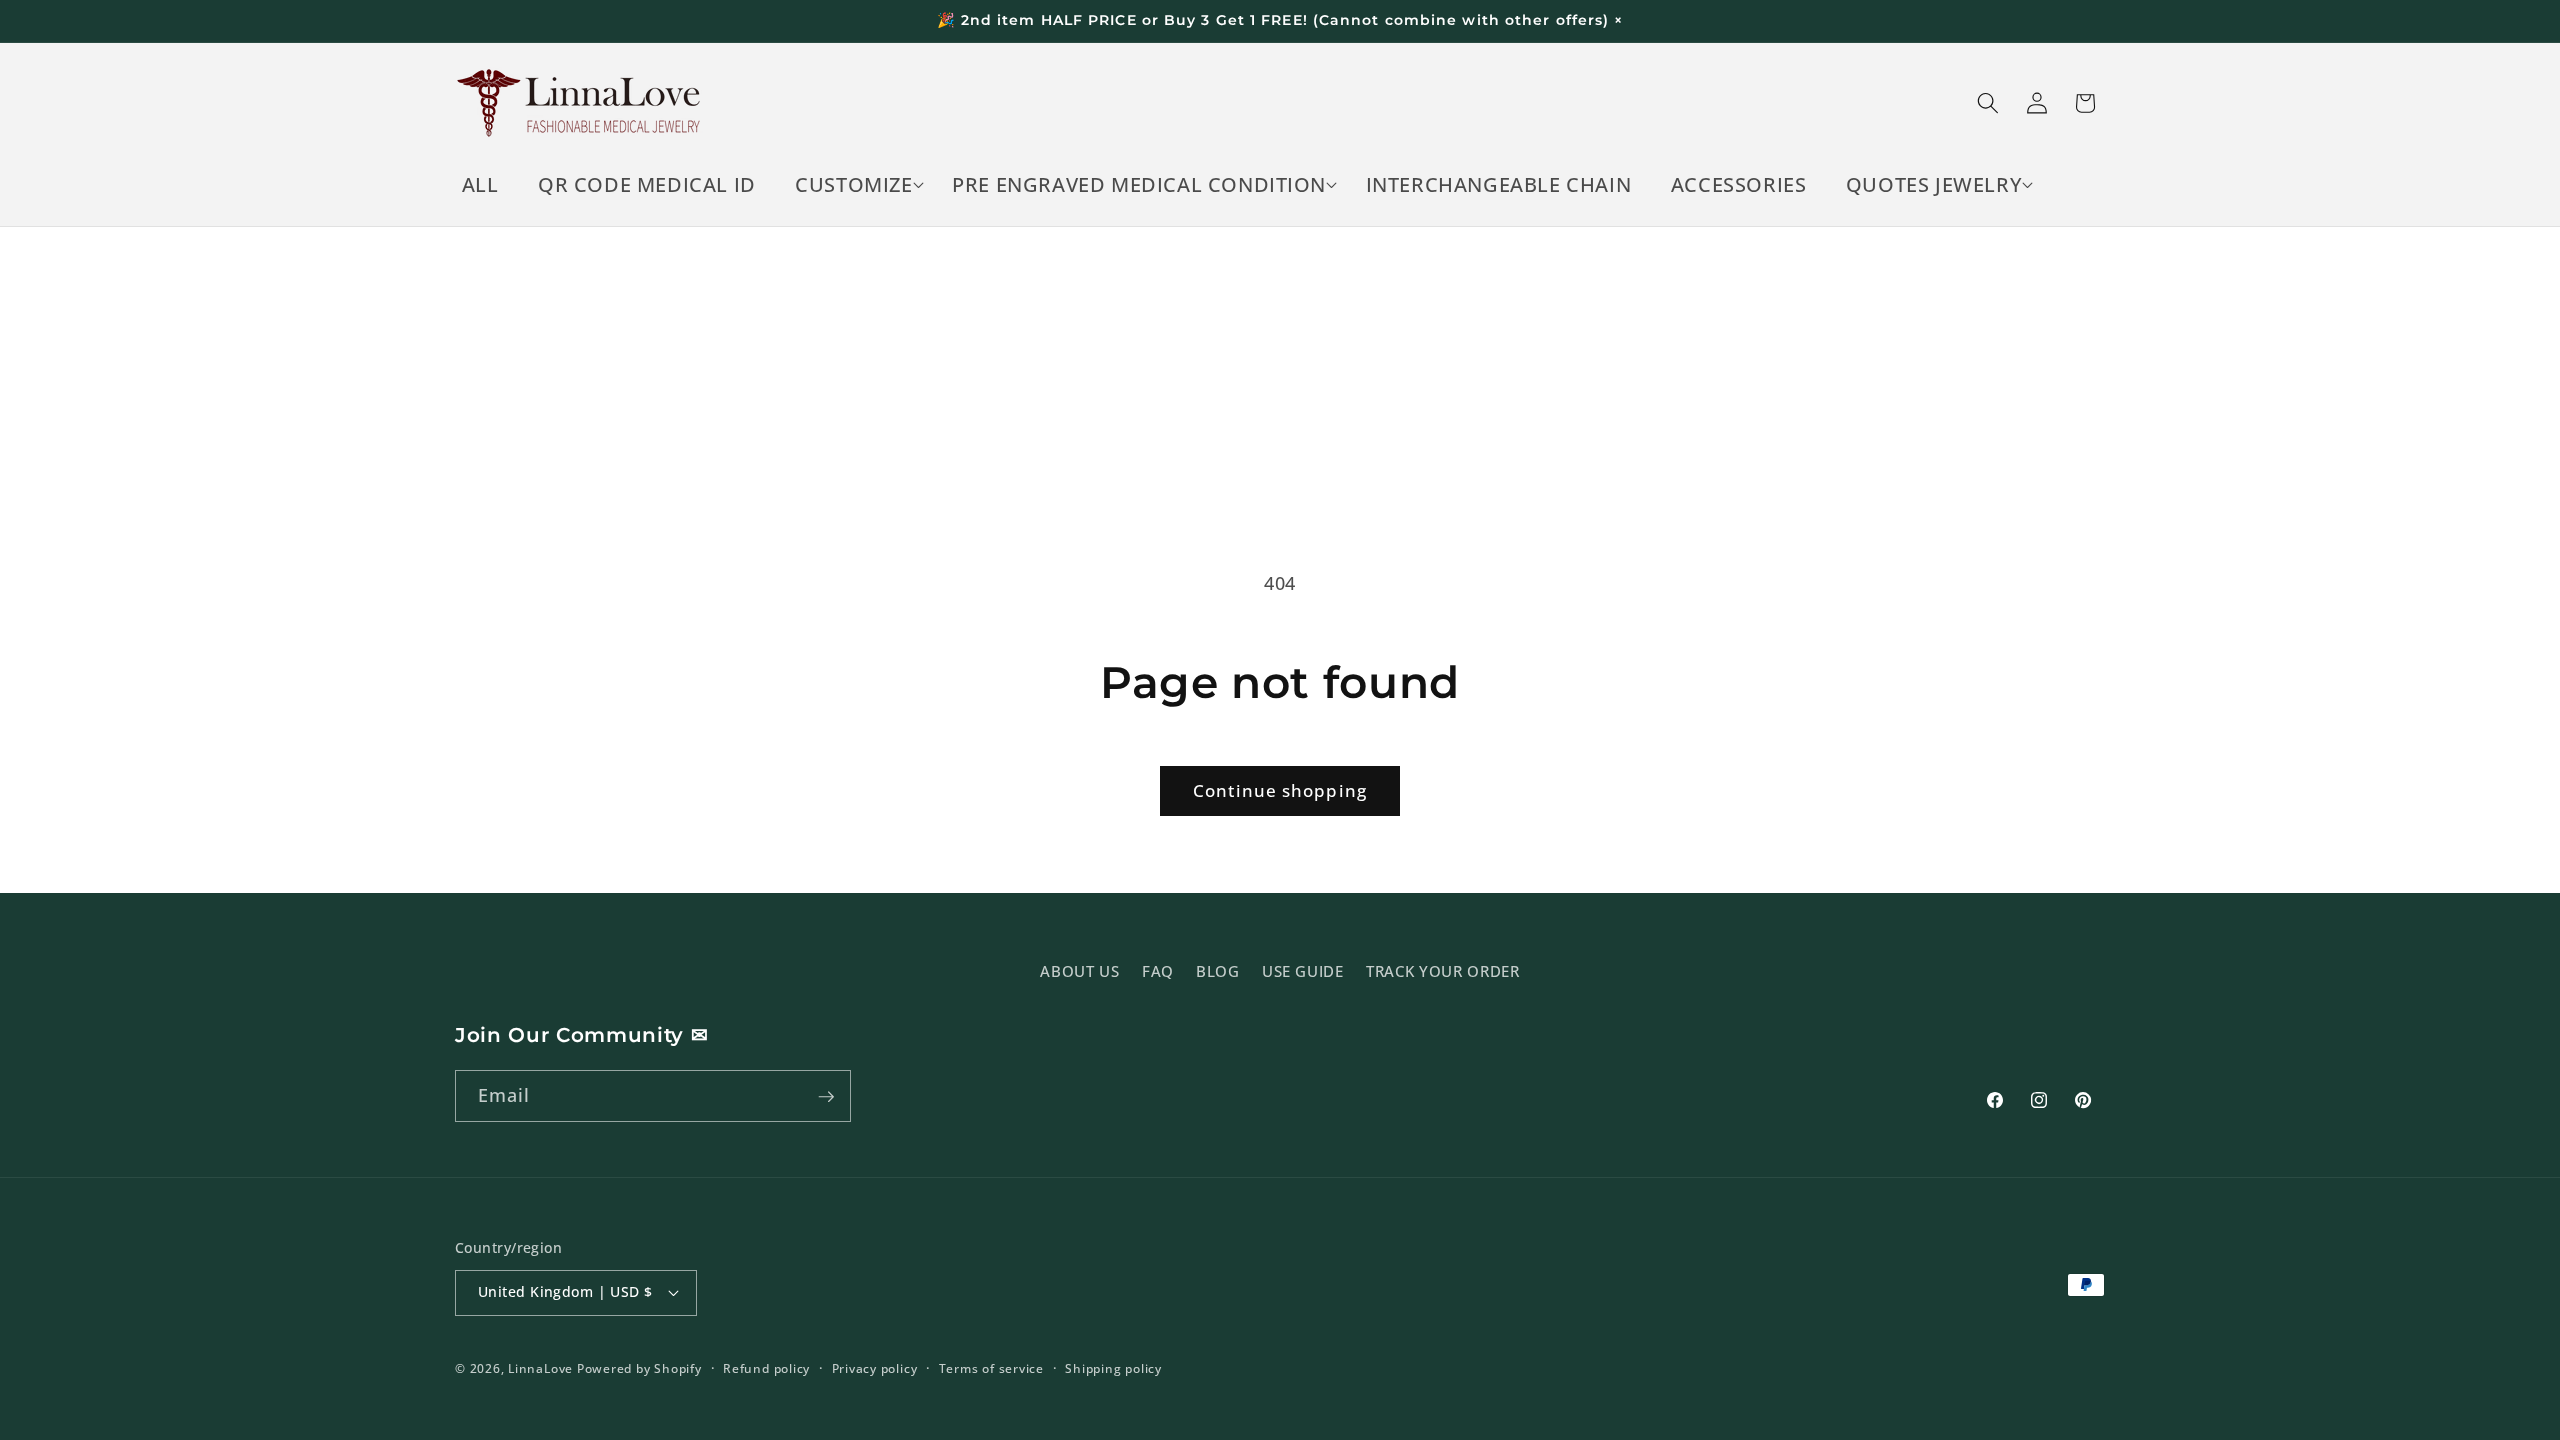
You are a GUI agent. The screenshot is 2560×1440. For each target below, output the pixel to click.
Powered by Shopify (639, 1368)
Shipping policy (1113, 1368)
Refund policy (766, 1368)
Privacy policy (875, 1368)
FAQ (1158, 970)
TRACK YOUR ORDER (1443, 970)
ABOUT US (1079, 970)
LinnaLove (542, 1368)
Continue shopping (1280, 790)
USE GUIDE (1303, 970)
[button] (854, 185)
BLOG (1218, 970)
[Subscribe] (826, 1097)
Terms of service (991, 1368)
